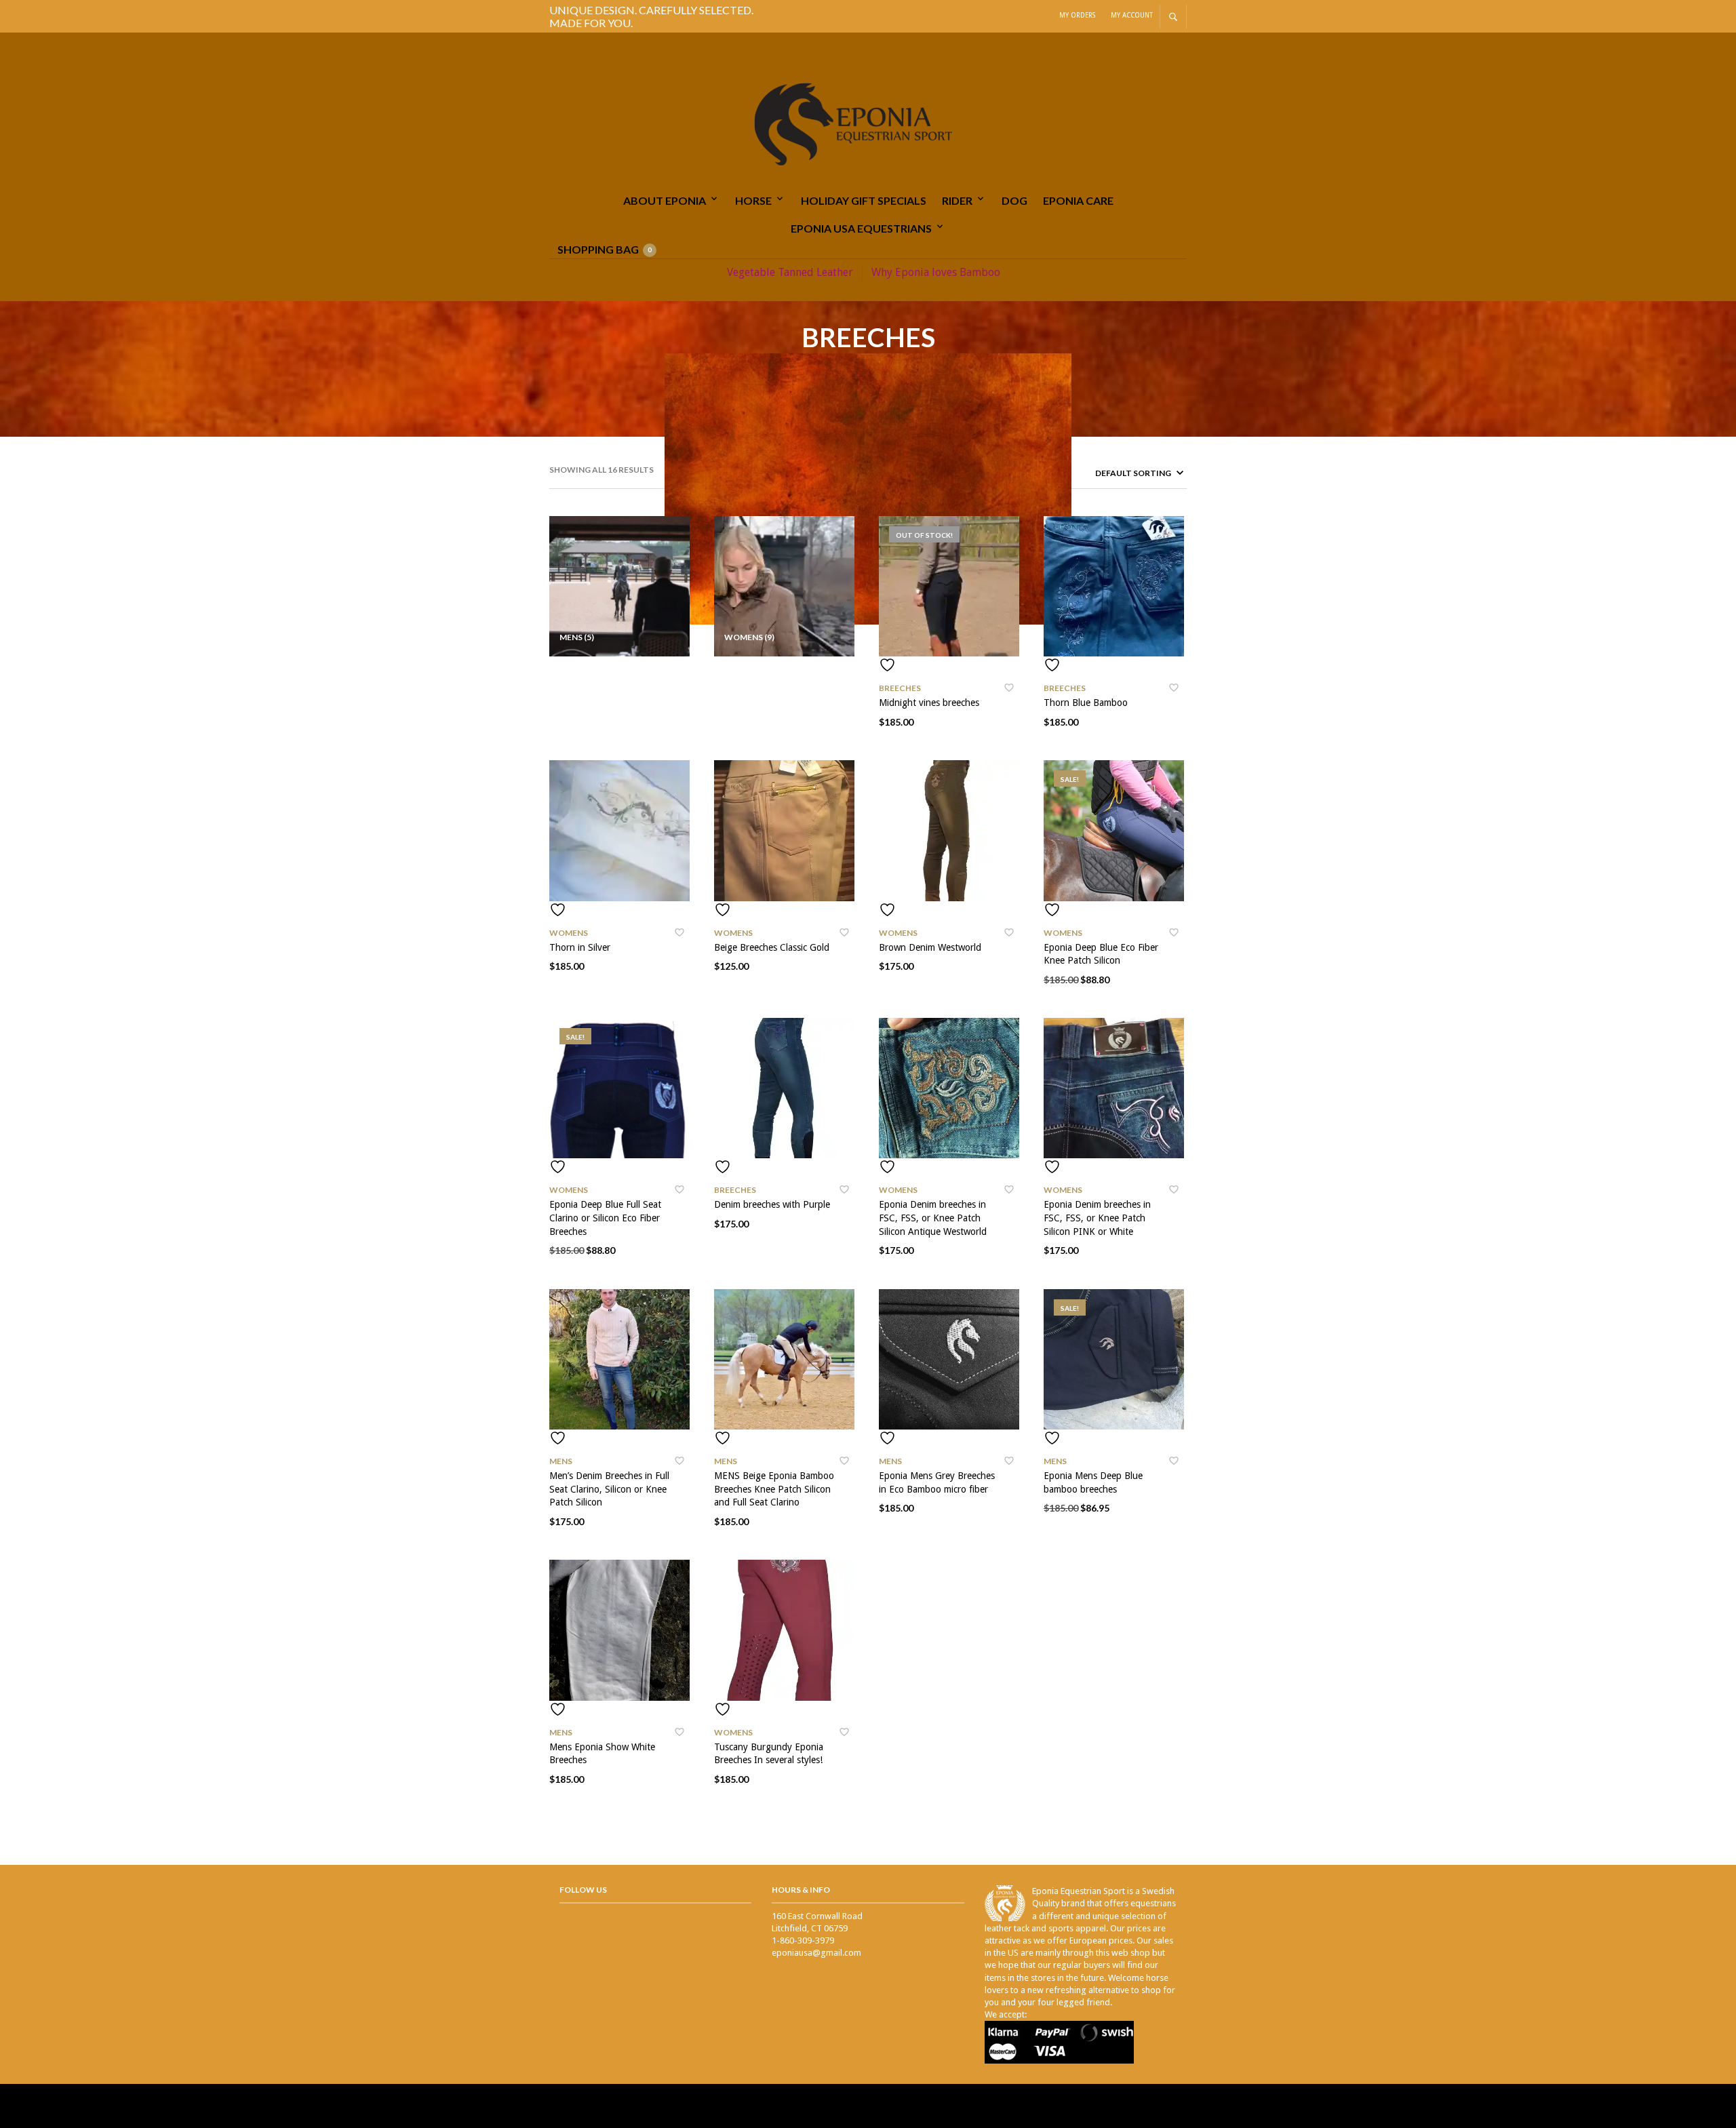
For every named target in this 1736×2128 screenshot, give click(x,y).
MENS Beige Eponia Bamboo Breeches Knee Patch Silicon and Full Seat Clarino (774, 1489)
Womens (569, 933)
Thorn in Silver (580, 947)
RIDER (957, 200)
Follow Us (583, 1890)
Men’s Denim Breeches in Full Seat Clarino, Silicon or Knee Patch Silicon (609, 1489)
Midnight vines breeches (929, 703)
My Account (1132, 15)
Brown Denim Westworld (930, 947)
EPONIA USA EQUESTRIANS (861, 228)
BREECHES (900, 688)
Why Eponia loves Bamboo (936, 272)
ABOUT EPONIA (665, 200)
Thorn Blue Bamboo (1086, 703)
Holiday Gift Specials (864, 200)
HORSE (753, 200)
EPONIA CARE (1078, 200)
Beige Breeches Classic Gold (772, 947)
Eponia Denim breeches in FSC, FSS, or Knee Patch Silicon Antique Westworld (933, 1218)
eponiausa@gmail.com (816, 1953)
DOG (1014, 200)
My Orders (1077, 15)
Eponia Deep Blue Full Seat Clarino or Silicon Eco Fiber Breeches (605, 1218)
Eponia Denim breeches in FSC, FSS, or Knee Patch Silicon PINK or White (1097, 1218)
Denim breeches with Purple (772, 1204)
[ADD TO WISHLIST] (949, 665)
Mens (561, 1461)
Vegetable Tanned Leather (790, 272)
